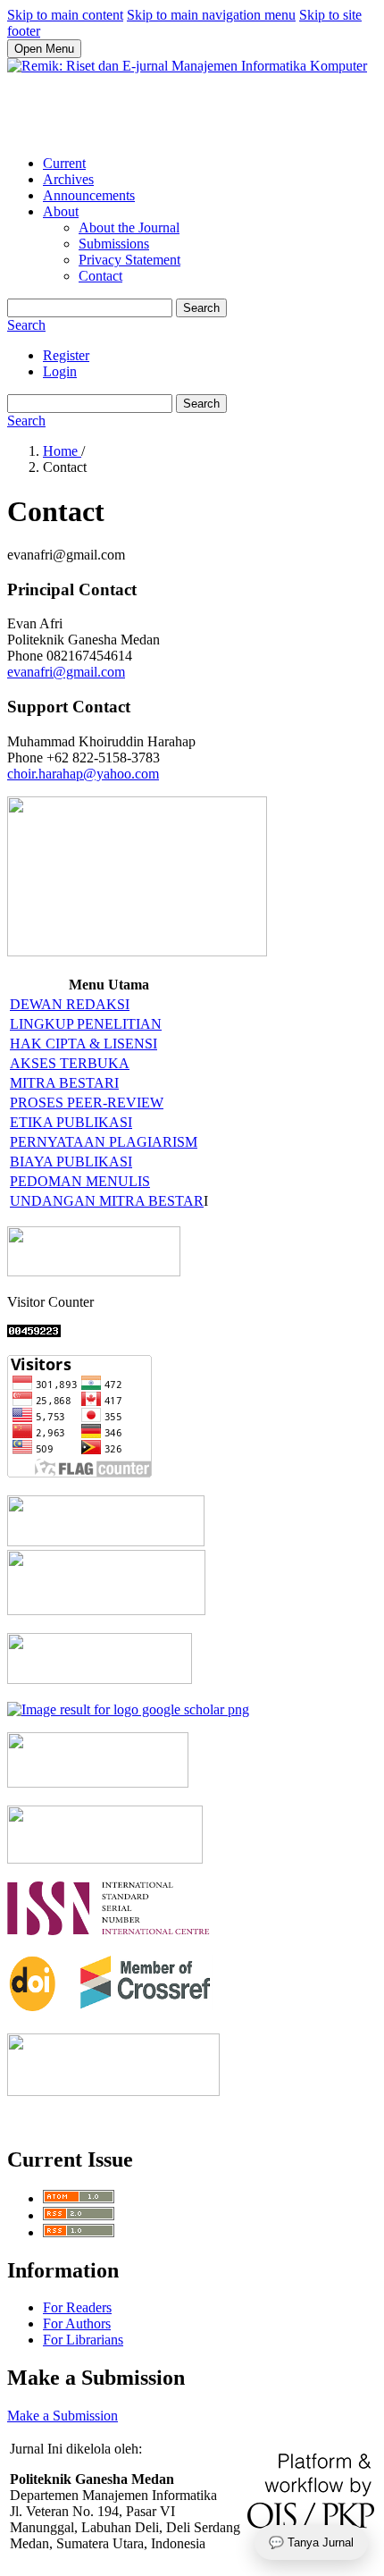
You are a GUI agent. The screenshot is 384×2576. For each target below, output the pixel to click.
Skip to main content (65, 15)
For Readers (77, 2307)
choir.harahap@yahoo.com (83, 774)
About (61, 211)
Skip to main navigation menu (211, 15)
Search (201, 308)
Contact (100, 276)
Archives (68, 179)
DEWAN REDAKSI (70, 1004)
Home (62, 451)
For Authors (77, 2323)
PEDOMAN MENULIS (80, 1181)
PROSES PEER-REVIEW (87, 1103)
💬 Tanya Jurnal (311, 2542)
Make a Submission (63, 2416)
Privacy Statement (129, 260)
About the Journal (129, 227)
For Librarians (83, 2340)
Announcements (89, 195)
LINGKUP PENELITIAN (86, 1024)
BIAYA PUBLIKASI (71, 1162)
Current (64, 163)
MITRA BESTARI (64, 1083)
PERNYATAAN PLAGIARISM (104, 1142)
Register (66, 355)
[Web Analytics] (34, 1332)
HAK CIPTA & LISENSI (83, 1044)
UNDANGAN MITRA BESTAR (107, 1201)
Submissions (114, 244)
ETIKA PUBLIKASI (71, 1122)
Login (60, 371)
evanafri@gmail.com (66, 672)
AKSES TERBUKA (70, 1063)
